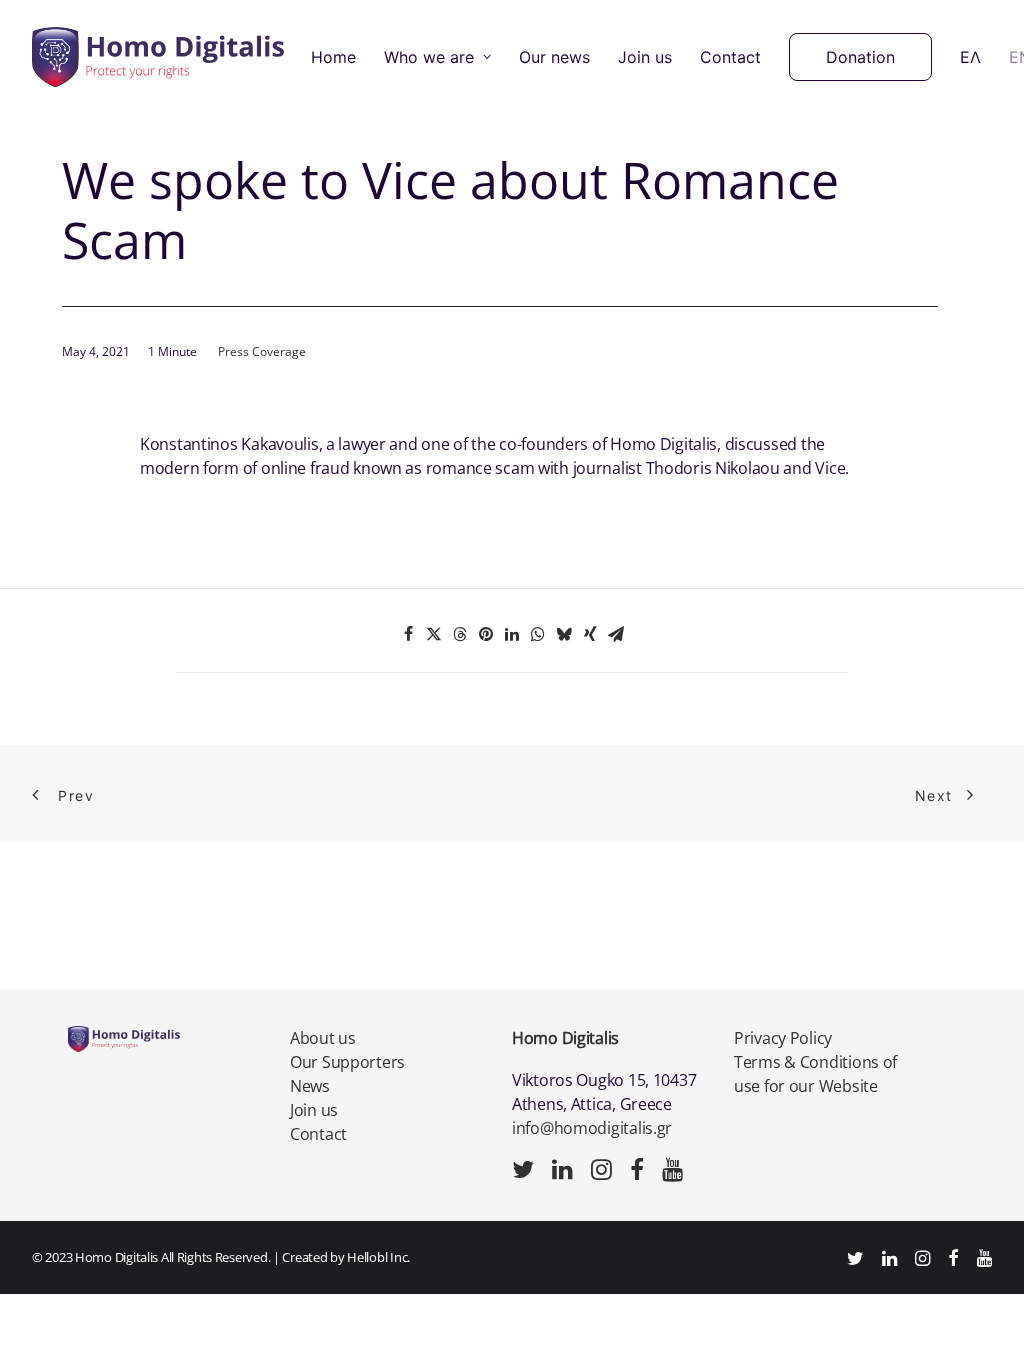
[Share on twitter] (434, 634)
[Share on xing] (590, 634)
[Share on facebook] (408, 634)
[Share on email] (616, 634)
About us (323, 1038)
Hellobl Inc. (378, 1257)
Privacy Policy (783, 1038)
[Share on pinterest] (486, 634)
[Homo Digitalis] (158, 57)
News (310, 1086)
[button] (523, 1174)
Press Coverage (262, 351)
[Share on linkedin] (512, 634)
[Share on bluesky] (564, 634)
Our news (554, 57)
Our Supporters (347, 1062)
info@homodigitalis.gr (592, 1128)
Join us (645, 57)
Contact (730, 57)
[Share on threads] (460, 634)
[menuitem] (333, 57)
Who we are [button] (429, 57)
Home (333, 57)
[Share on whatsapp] (538, 634)
